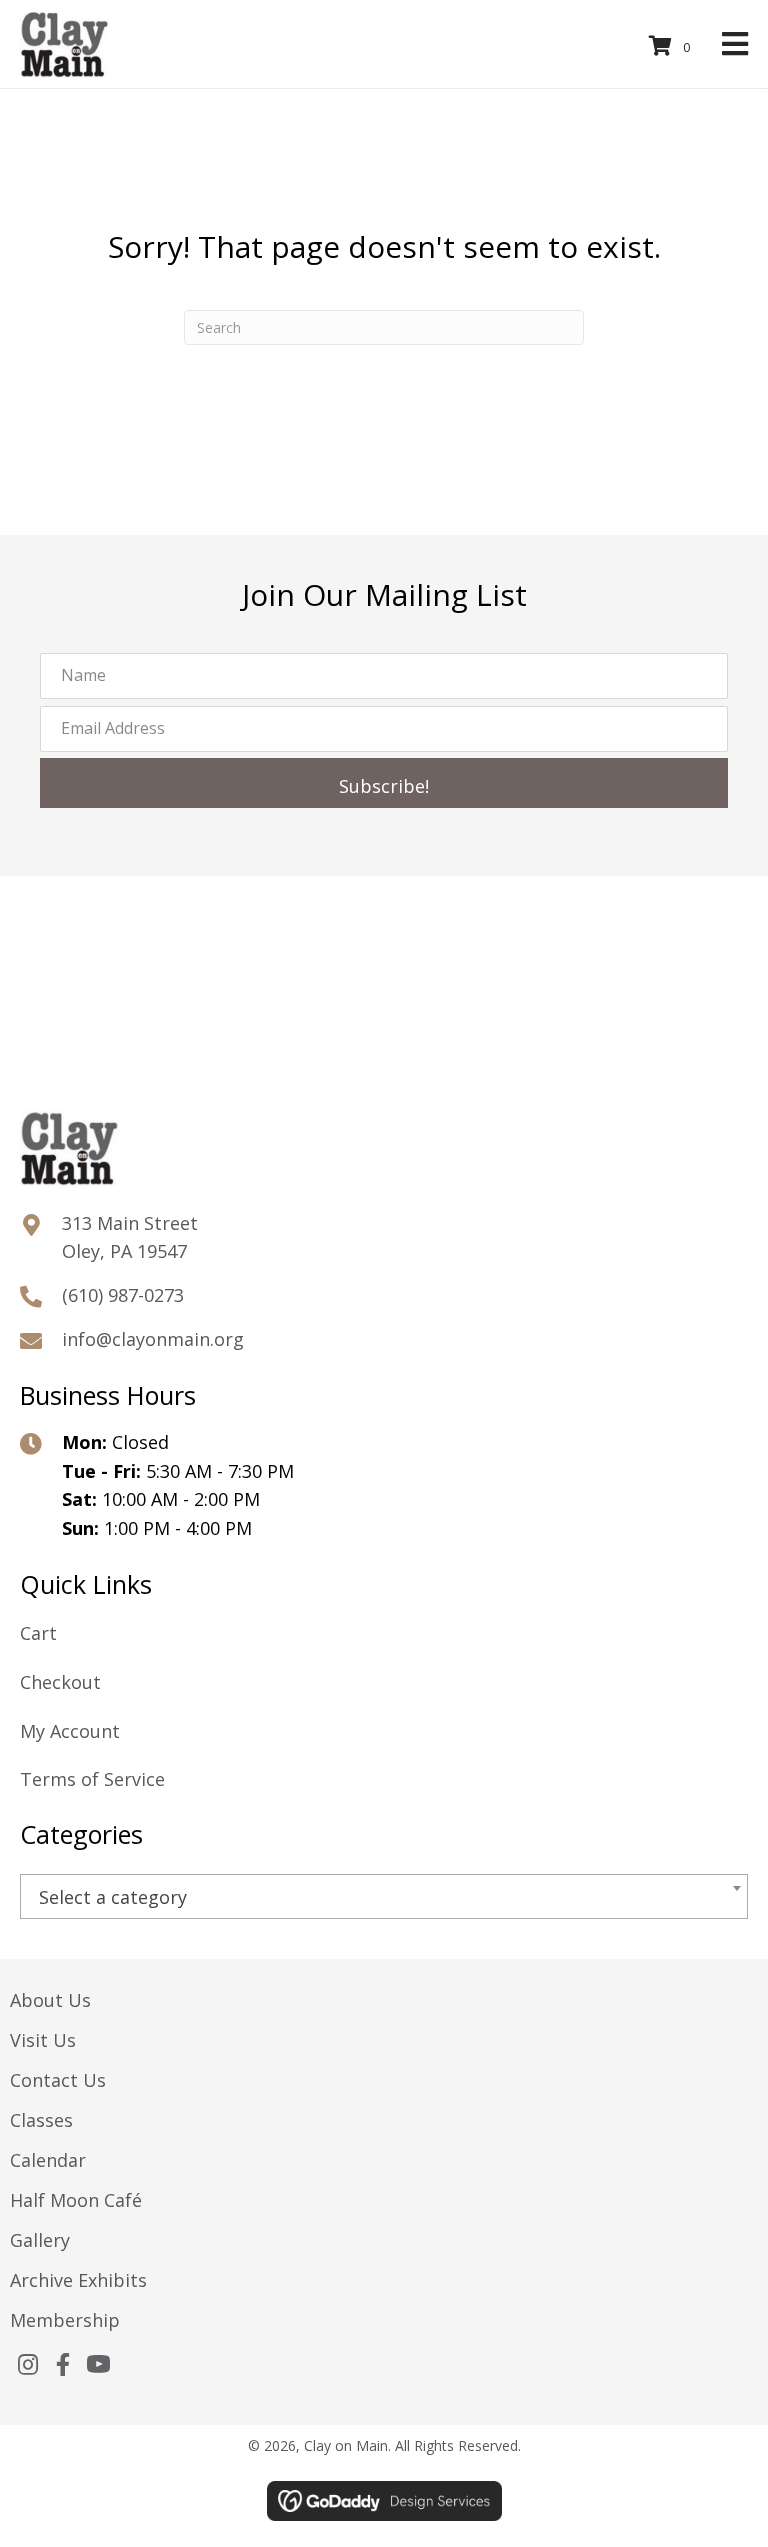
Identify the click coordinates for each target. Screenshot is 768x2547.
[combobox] (384, 1896)
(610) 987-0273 (123, 1295)
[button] (384, 783)
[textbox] (384, 1897)
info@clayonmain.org (153, 1339)
